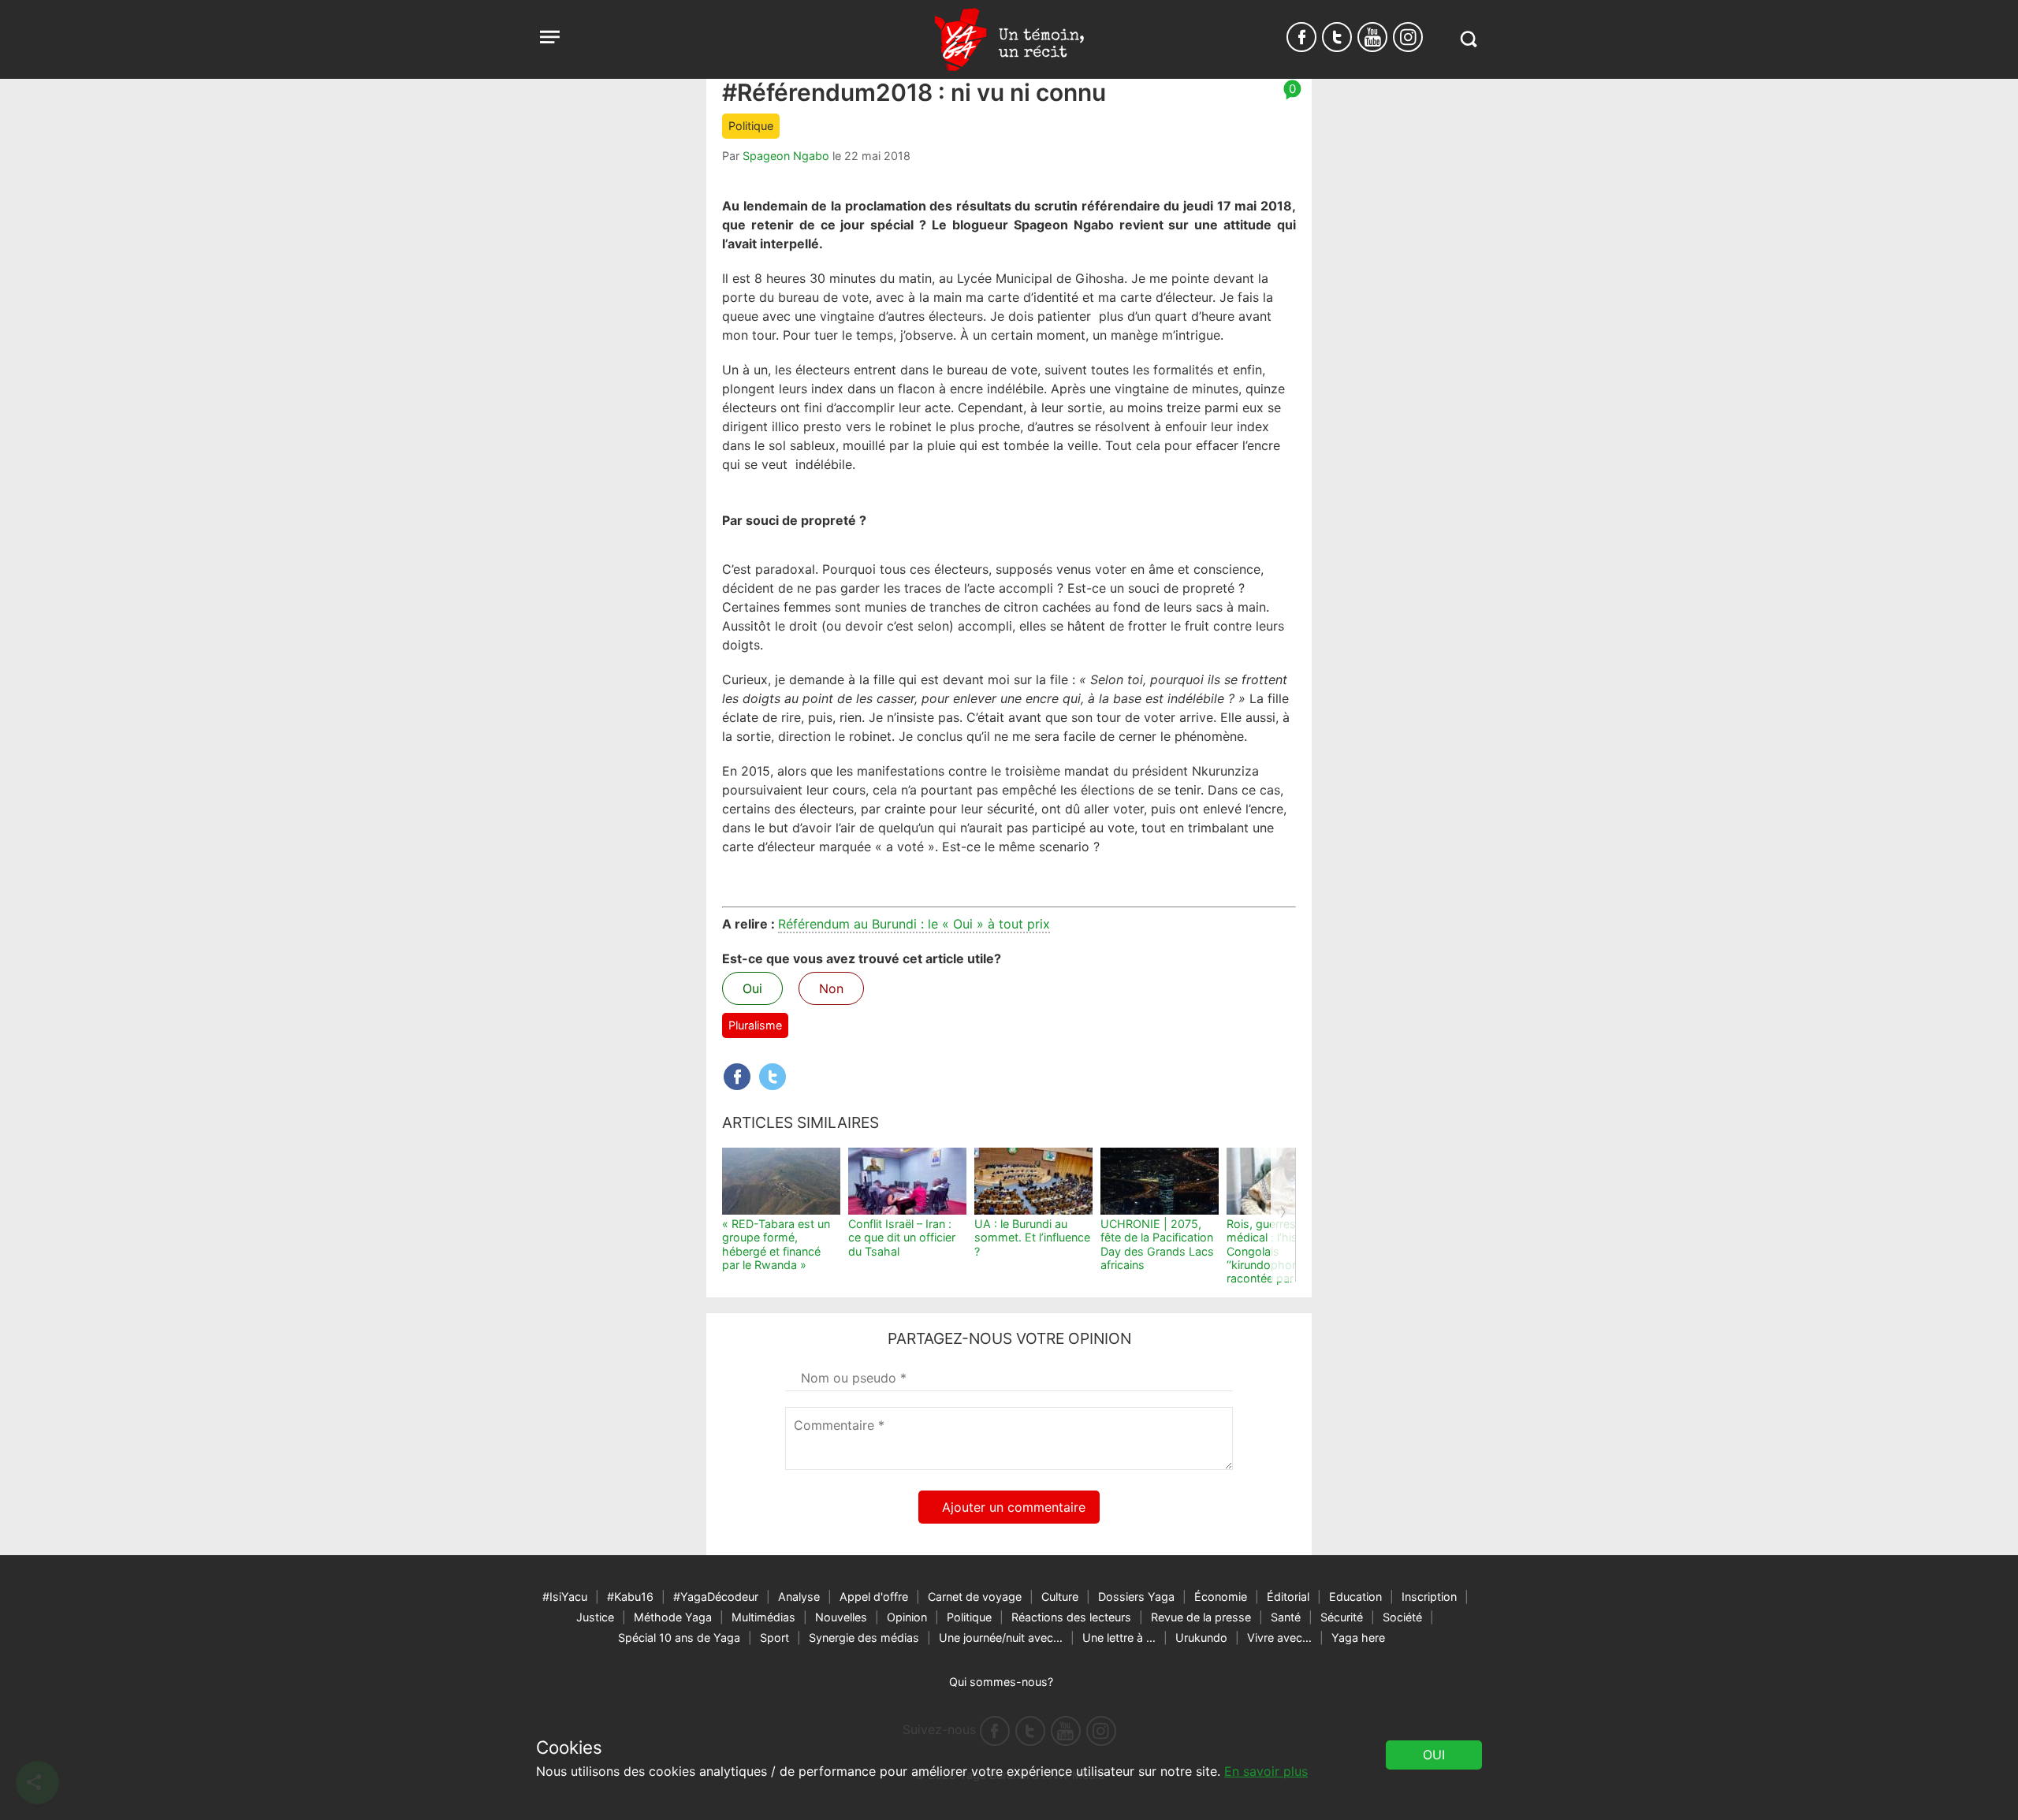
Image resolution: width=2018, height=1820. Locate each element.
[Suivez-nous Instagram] (1408, 37)
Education (1355, 1597)
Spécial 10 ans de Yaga (679, 1638)
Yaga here (1358, 1638)
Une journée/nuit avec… (1001, 1638)
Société (1402, 1617)
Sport (774, 1638)
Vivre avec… (1279, 1638)
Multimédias (763, 1617)
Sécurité (1342, 1617)
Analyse (799, 1597)
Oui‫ (1434, 1755)
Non (831, 988)
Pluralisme (755, 1025)
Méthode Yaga (673, 1617)
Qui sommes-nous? (1001, 1682)
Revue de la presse (1201, 1617)
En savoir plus (1266, 1771)
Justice (595, 1617)
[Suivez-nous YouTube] (1372, 37)
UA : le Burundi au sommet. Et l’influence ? (1032, 1238)
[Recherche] (1468, 39)
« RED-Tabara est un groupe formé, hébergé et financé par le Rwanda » (776, 1244)
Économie (1221, 1597)
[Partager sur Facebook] (737, 1077)
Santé (1286, 1617)
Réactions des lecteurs (1071, 1617)
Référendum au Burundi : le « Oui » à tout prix (914, 924)
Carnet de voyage (975, 1597)
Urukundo (1201, 1638)
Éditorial (1288, 1597)
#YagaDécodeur (716, 1597)
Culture (1060, 1597)
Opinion (907, 1617)
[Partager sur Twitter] (773, 1077)
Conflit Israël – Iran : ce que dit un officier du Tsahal (902, 1238)
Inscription (1429, 1597)
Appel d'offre (874, 1597)
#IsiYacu (565, 1597)
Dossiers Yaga (1136, 1597)
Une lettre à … (1119, 1638)
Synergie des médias (864, 1638)
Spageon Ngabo (786, 156)
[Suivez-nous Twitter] (1337, 37)
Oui (752, 988)
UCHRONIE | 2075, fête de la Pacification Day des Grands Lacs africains (1157, 1244)
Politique (751, 126)
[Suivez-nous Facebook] (1301, 37)
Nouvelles (841, 1617)
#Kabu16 (630, 1597)
